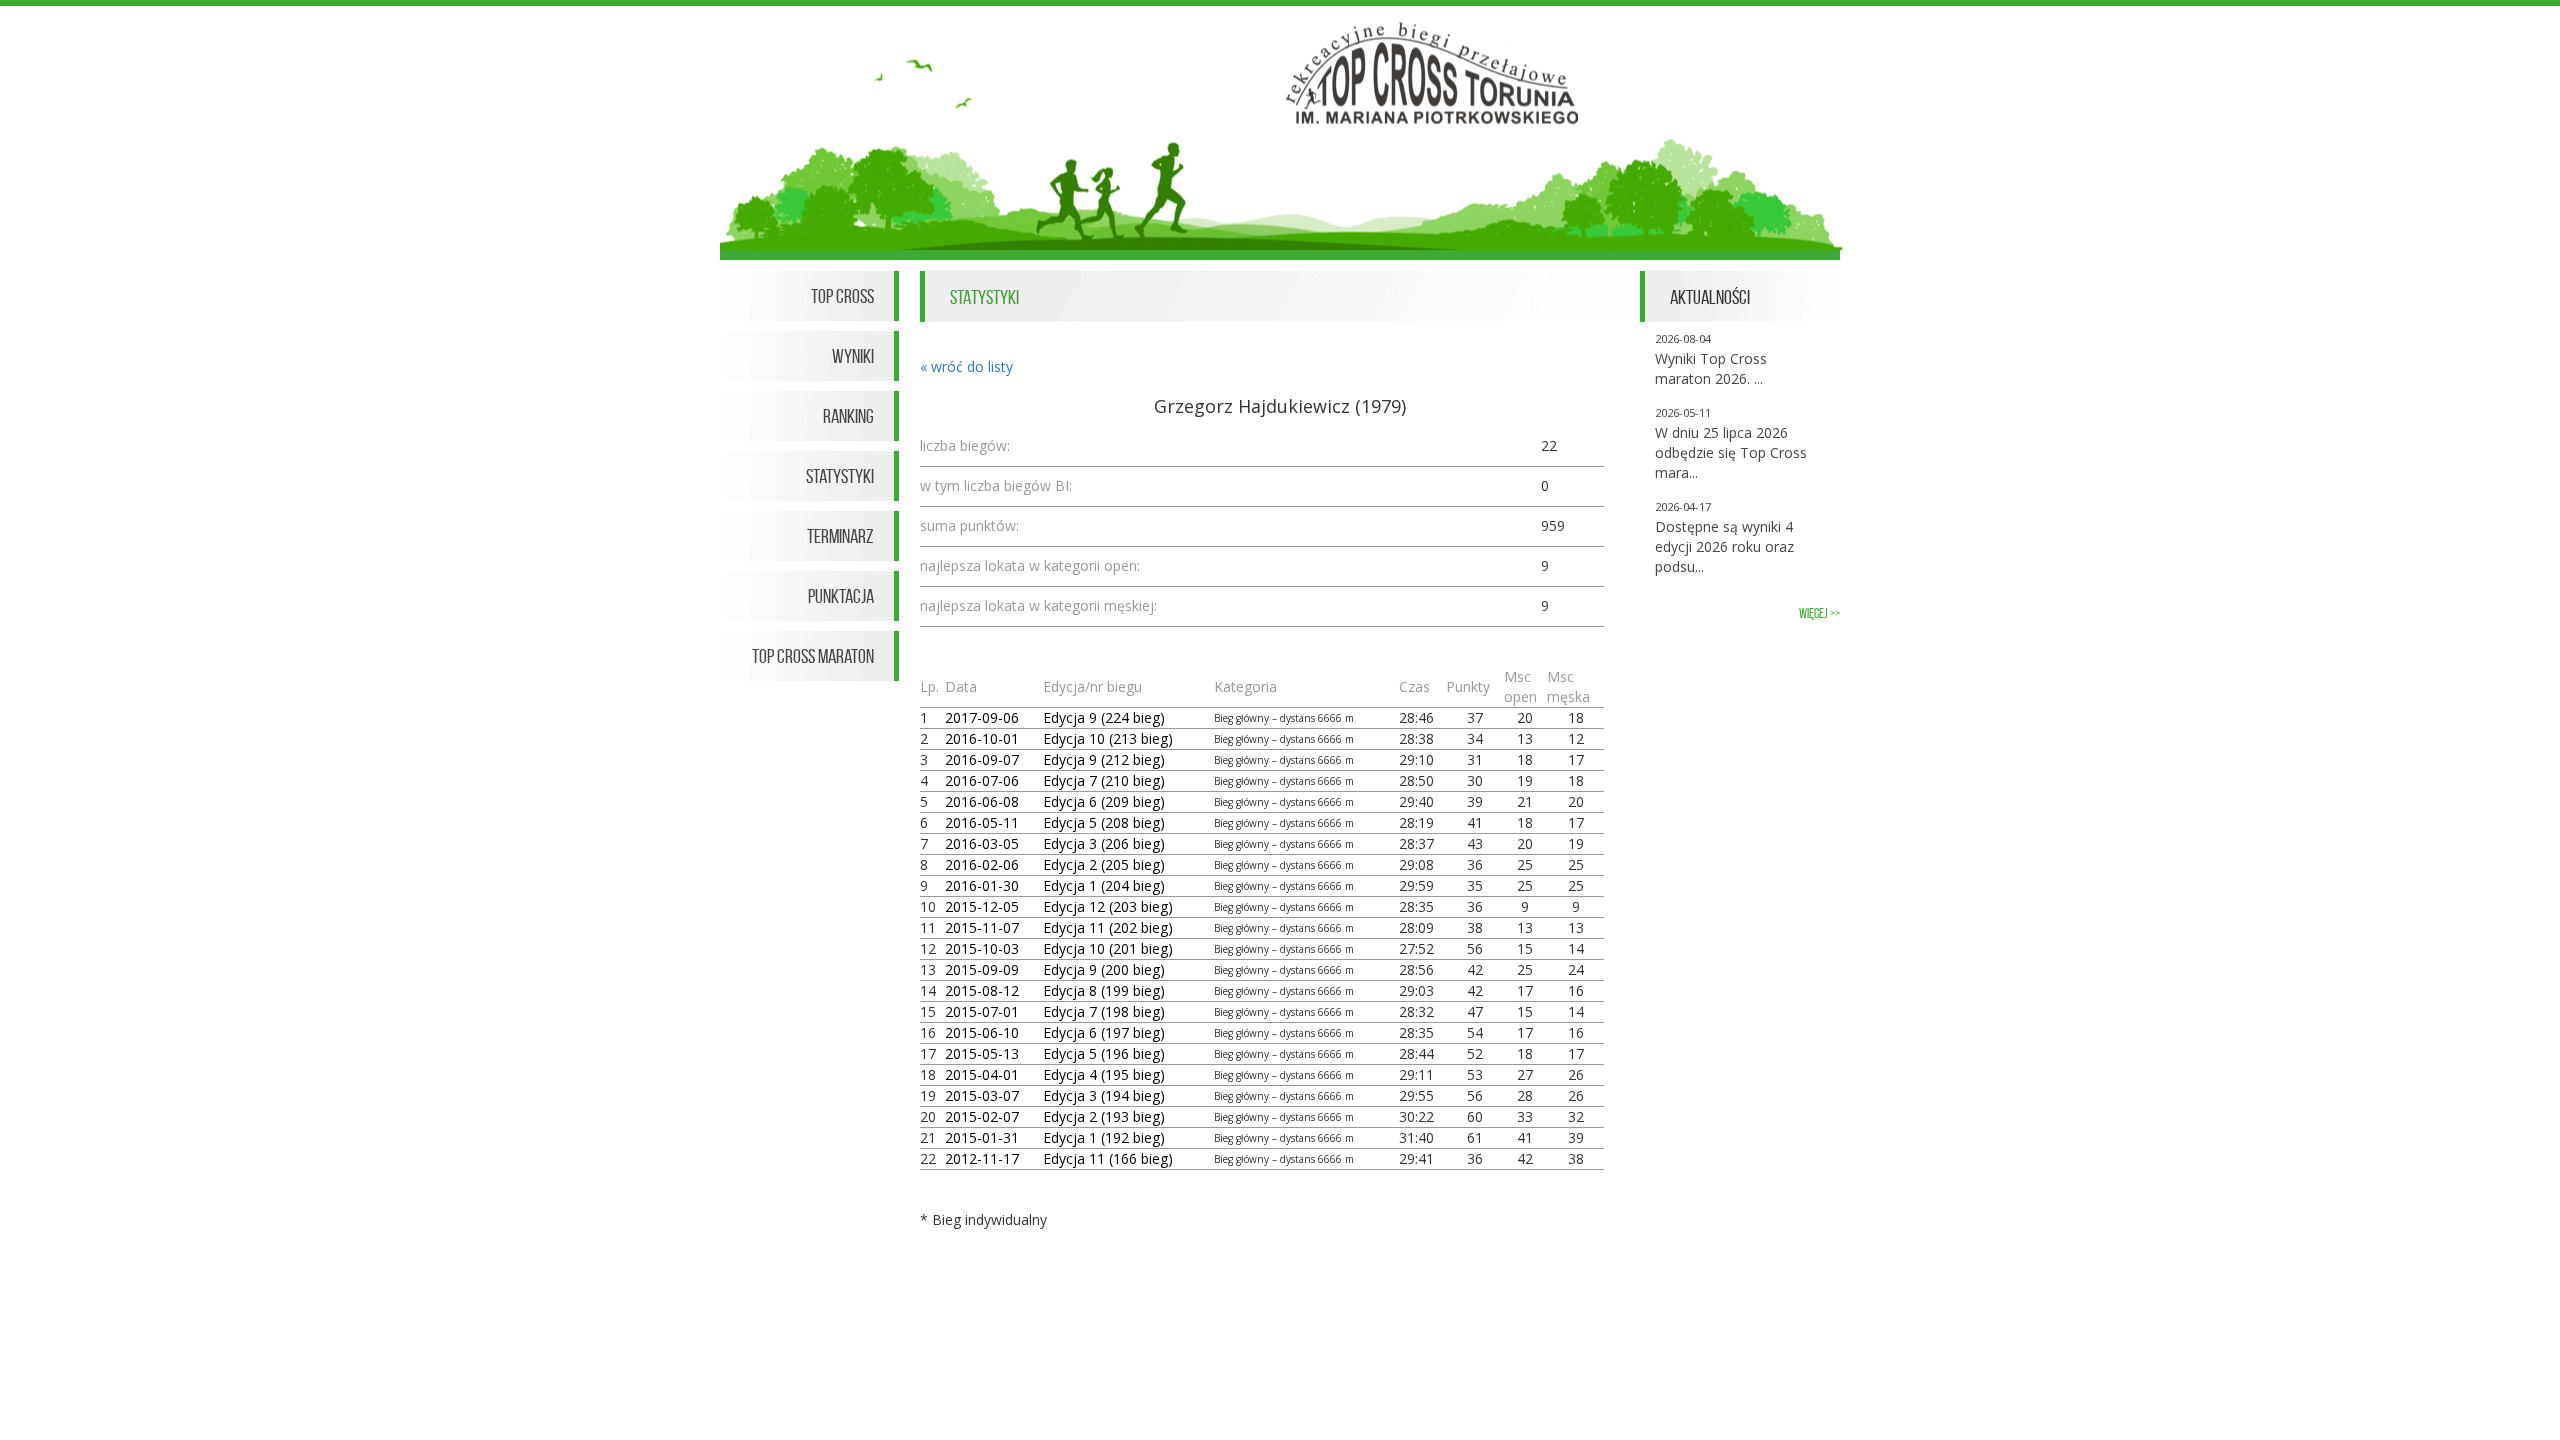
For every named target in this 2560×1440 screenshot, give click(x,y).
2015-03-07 (982, 1095)
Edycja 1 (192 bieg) (1104, 1137)
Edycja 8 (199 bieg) (1104, 990)
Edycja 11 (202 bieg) (1108, 927)
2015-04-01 (982, 1074)
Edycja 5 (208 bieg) (1104, 822)
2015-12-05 (982, 906)
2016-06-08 (982, 801)
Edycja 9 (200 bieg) (1104, 969)
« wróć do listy (966, 366)
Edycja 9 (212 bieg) (1104, 759)
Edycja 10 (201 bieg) (1108, 948)
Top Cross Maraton (813, 656)
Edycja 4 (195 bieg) (1104, 1074)
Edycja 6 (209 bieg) (1104, 801)
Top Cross (842, 296)
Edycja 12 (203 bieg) (1108, 906)
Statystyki (840, 476)
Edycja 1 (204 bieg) (1104, 885)
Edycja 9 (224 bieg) (1104, 717)
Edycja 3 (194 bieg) (1104, 1095)
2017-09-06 (982, 717)
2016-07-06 (982, 780)
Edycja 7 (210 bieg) (1104, 780)
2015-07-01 (982, 1011)
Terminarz (840, 536)
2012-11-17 (982, 1158)
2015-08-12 (982, 990)
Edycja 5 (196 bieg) (1104, 1053)
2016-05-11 (982, 822)
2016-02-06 (982, 864)
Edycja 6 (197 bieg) (1104, 1032)
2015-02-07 (982, 1116)
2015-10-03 (982, 948)
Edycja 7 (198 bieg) (1104, 1011)
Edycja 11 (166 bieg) (1108, 1158)
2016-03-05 (982, 843)
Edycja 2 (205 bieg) (1104, 864)
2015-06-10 (982, 1032)
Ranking (848, 416)
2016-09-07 (982, 759)
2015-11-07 (982, 927)
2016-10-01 (982, 738)
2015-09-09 (982, 969)
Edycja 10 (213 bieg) (1108, 738)
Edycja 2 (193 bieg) (1104, 1116)
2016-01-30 (982, 885)
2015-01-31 (982, 1137)
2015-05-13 (982, 1053)
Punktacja (841, 596)
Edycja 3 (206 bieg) (1104, 843)
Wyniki (853, 356)
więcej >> (1819, 613)
